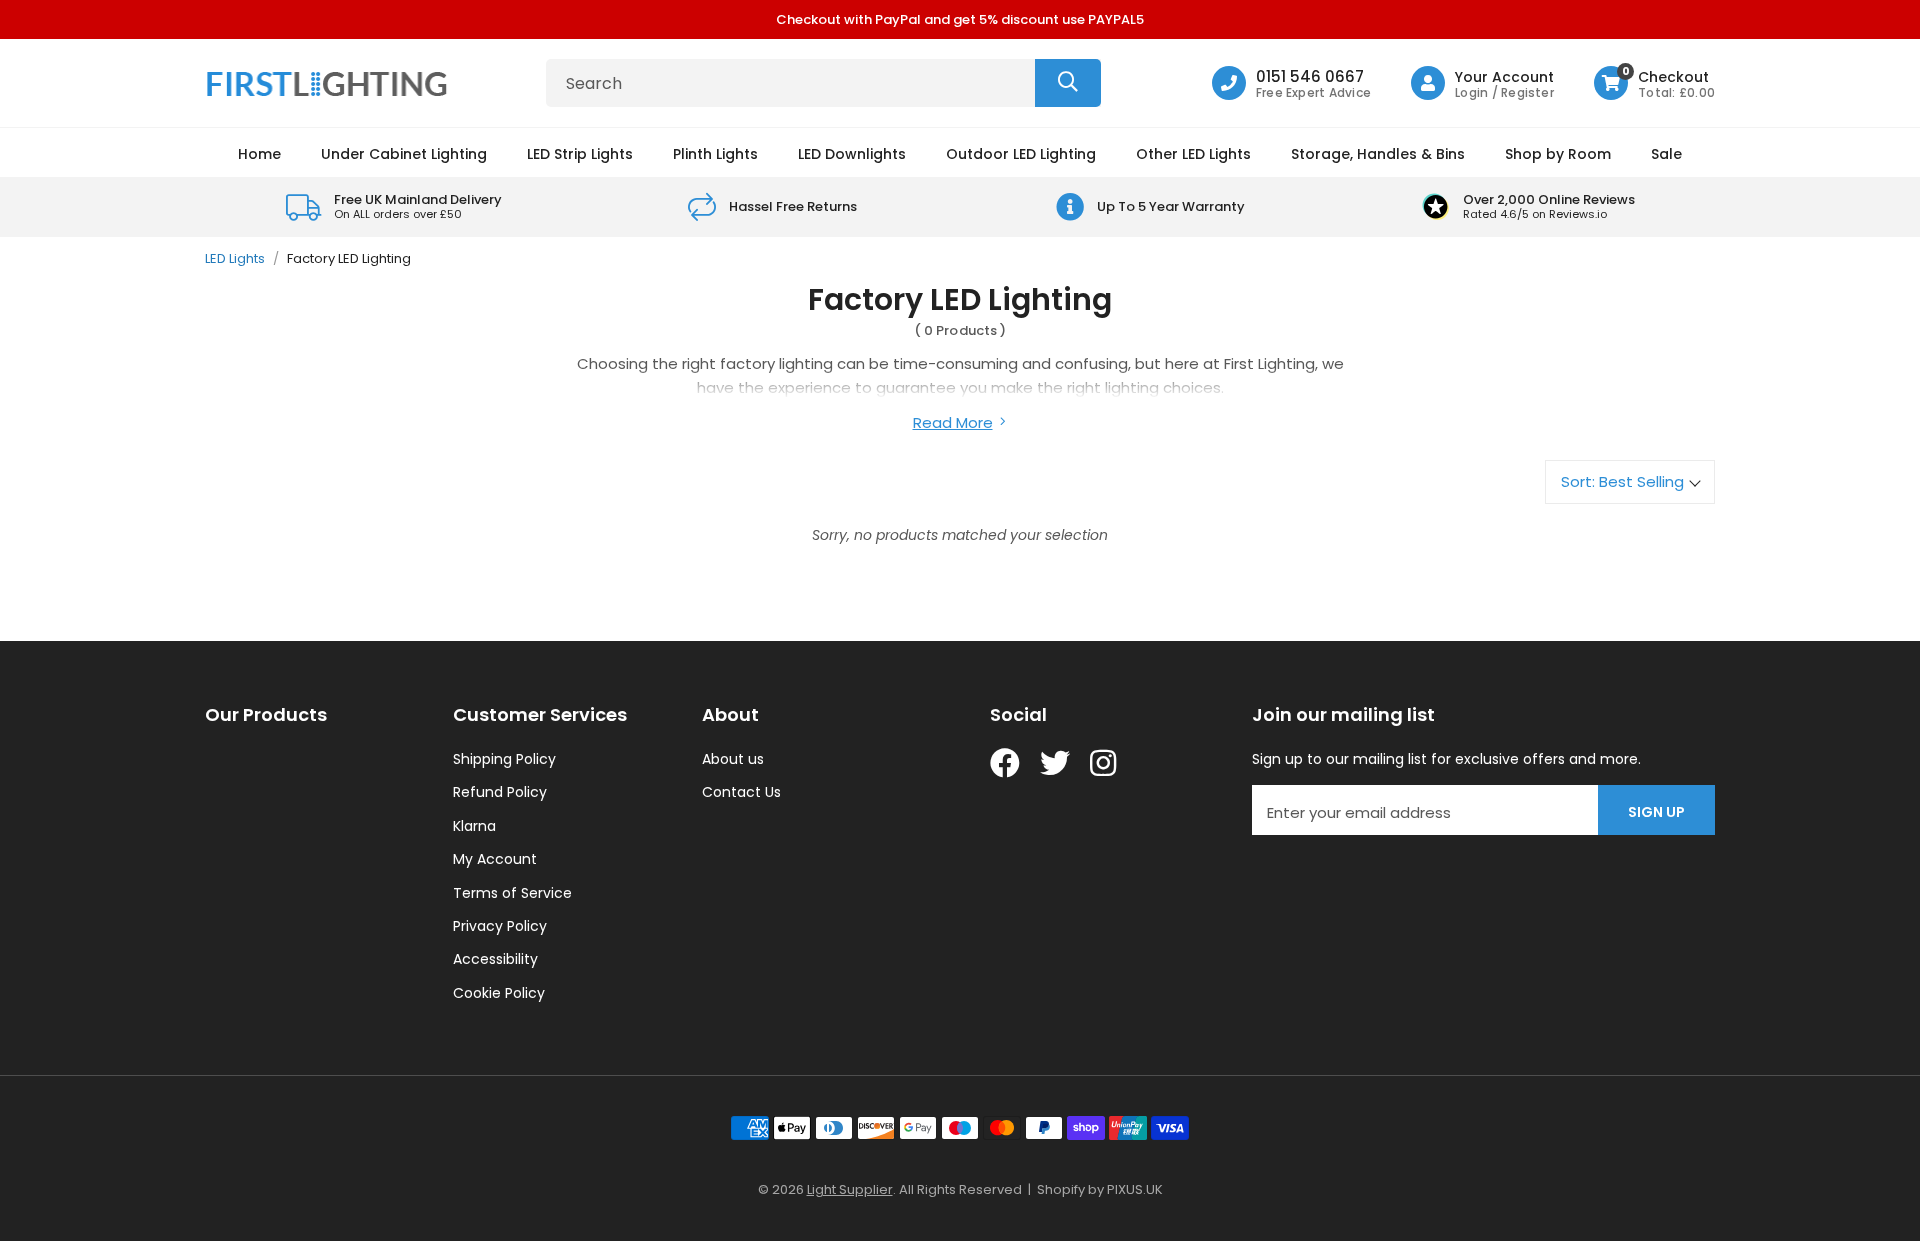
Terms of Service (512, 893)
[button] (1654, 83)
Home (259, 154)
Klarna (474, 826)
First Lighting (330, 83)
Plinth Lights (715, 154)
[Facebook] (1005, 763)
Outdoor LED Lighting (1021, 154)
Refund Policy (500, 792)
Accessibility (495, 959)
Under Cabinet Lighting (404, 154)
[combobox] (823, 83)
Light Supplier (850, 1189)
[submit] (1068, 83)
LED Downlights (852, 154)
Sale (1666, 154)
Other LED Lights (1193, 154)
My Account (495, 859)
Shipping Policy (504, 759)
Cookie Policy (499, 993)
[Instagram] (1105, 763)
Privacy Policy (500, 926)
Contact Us (741, 792)
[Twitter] (1055, 763)
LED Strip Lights (580, 154)
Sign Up (1656, 812)
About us (733, 759)
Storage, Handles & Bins (1378, 154)
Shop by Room (1558, 154)
